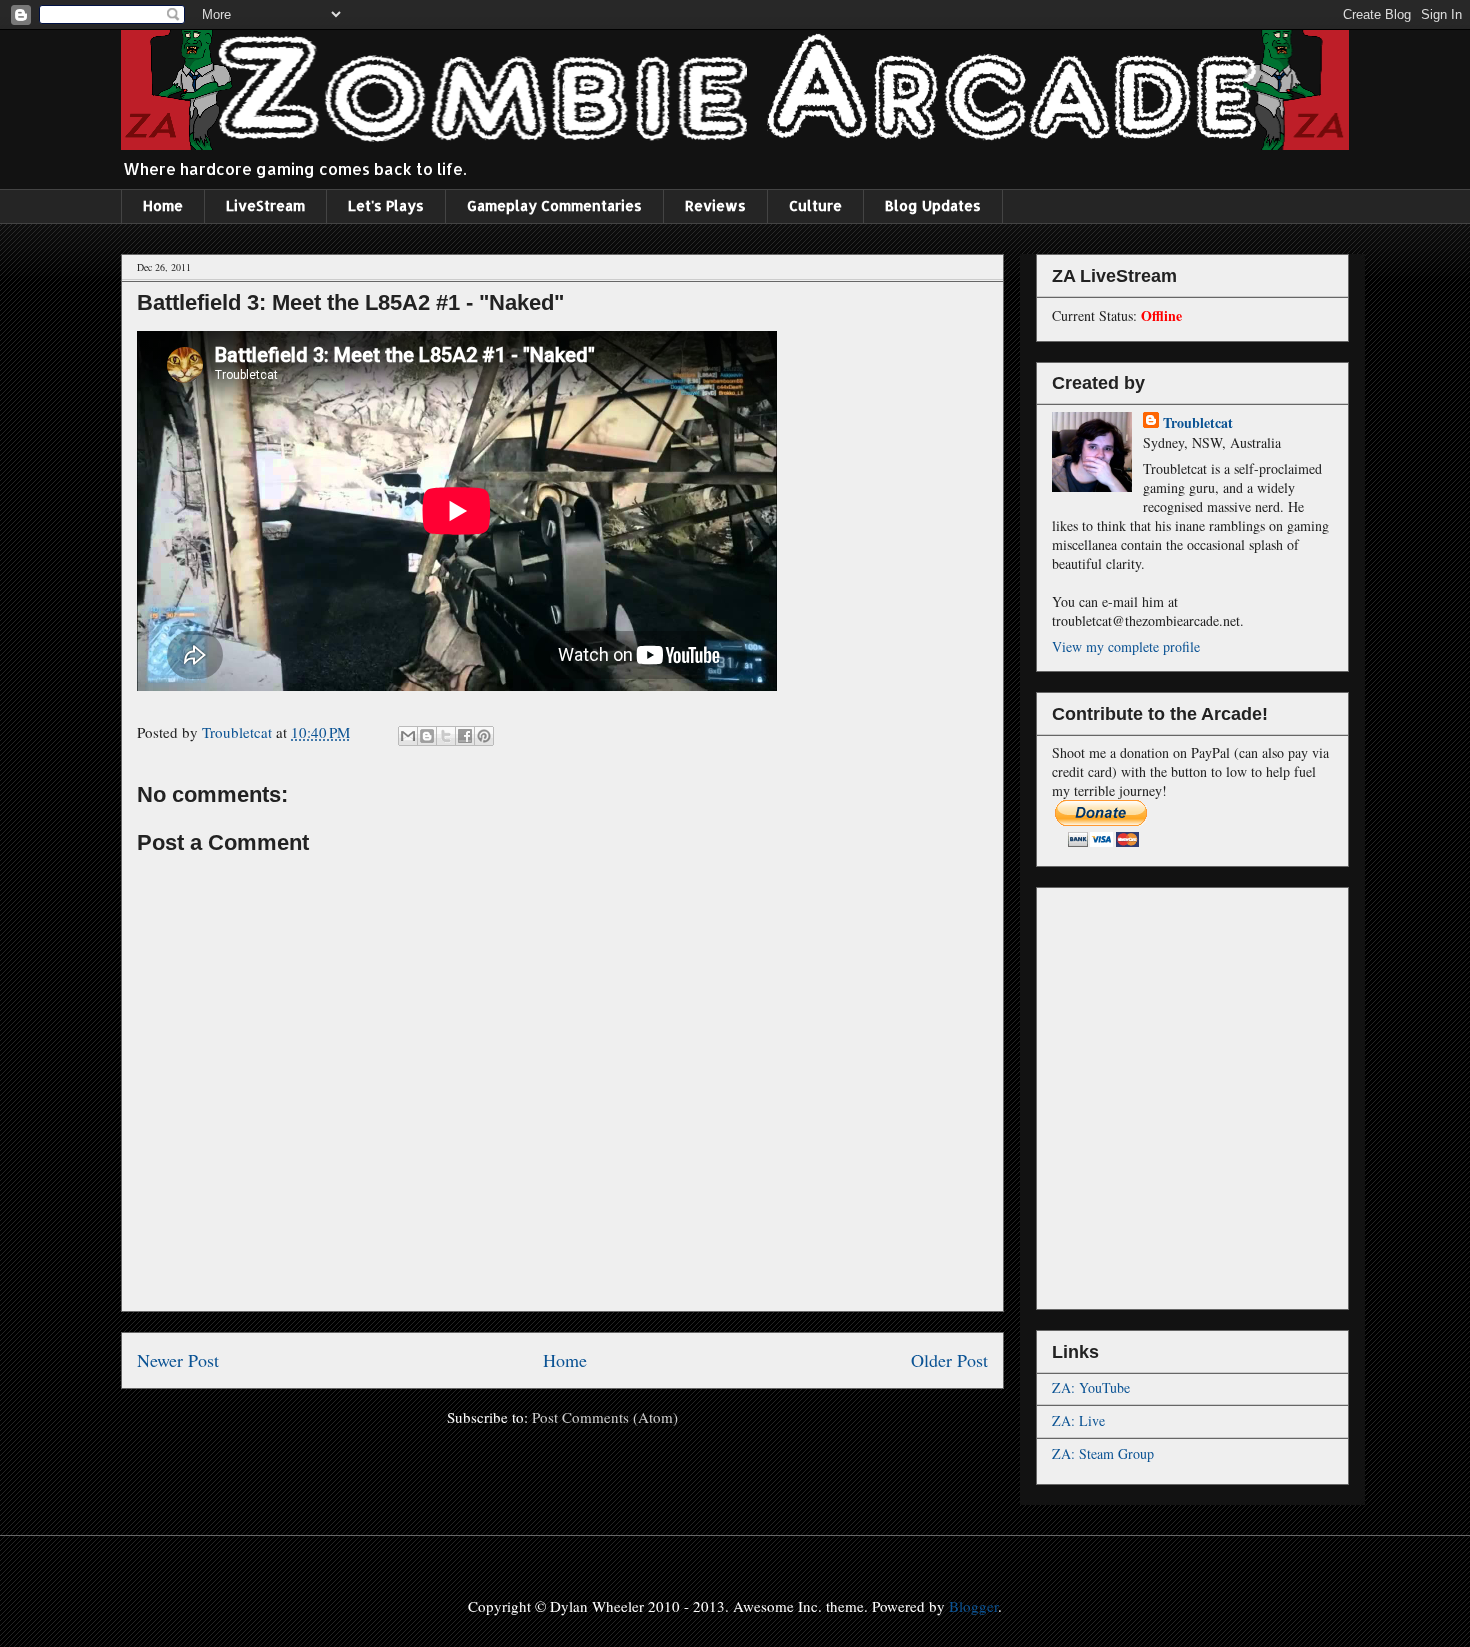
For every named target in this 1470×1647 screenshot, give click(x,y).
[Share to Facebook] (465, 736)
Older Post (949, 1360)
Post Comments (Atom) (605, 1417)
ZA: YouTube (1091, 1387)
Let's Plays (386, 205)
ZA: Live (1078, 1420)
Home (163, 205)
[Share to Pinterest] (484, 736)
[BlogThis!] (427, 736)
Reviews (715, 205)
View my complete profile (1126, 646)
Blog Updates (933, 205)
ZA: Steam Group (1103, 1453)
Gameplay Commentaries (554, 205)
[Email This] (408, 736)
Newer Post (178, 1360)
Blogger (973, 1606)
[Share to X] (446, 736)
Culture (815, 205)
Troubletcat (1198, 422)
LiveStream (265, 205)
